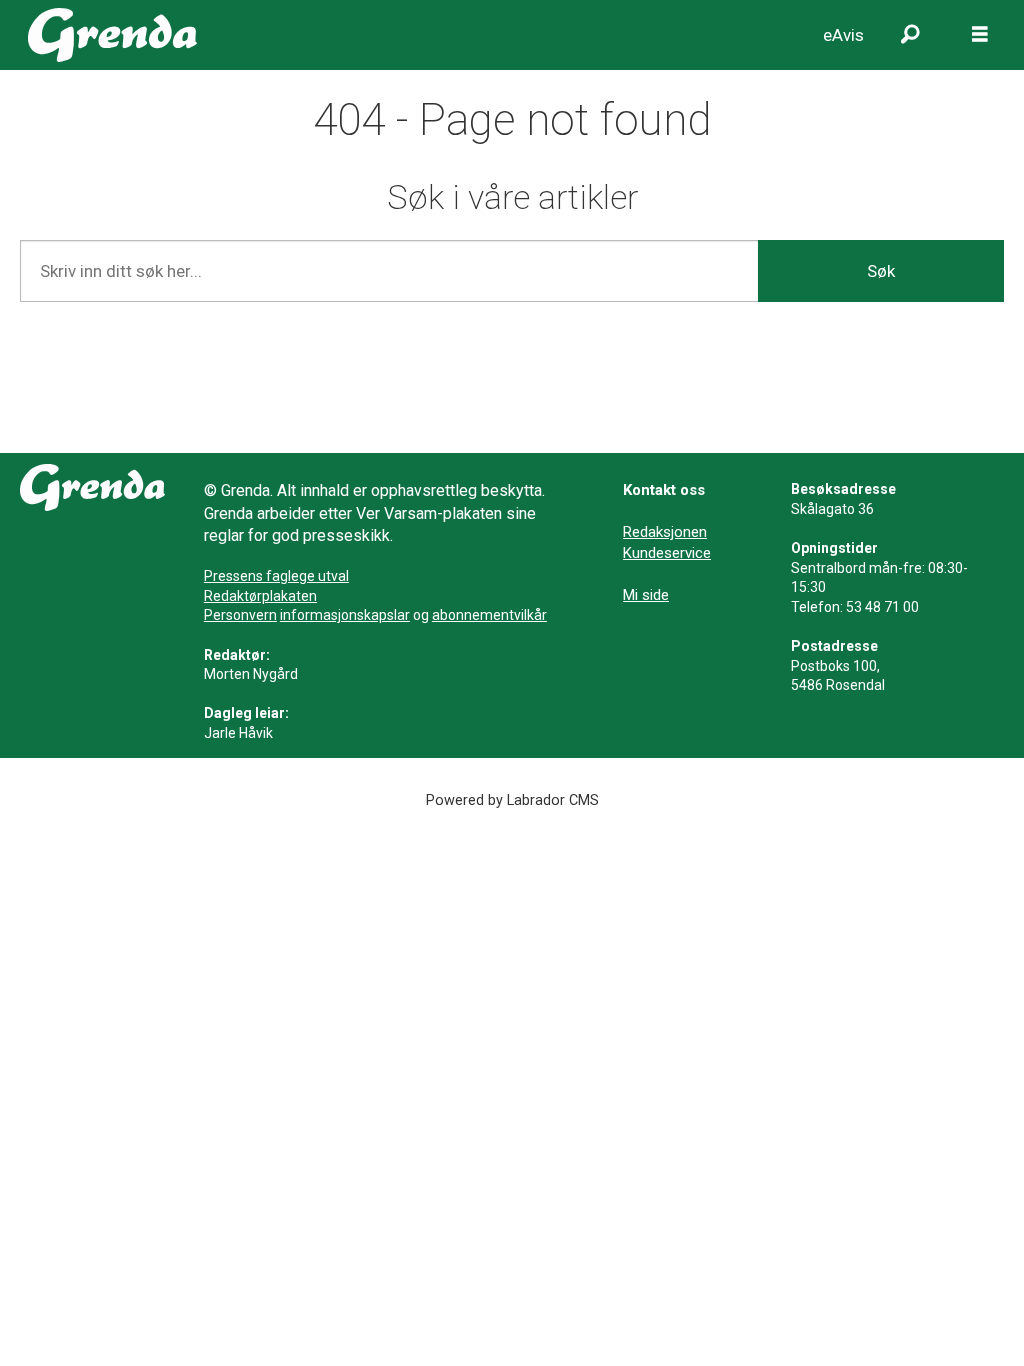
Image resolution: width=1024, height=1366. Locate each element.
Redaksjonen (665, 532)
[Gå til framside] (112, 35)
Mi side (646, 595)
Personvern (240, 615)
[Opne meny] (980, 35)
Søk (881, 271)
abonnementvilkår (489, 615)
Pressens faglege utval (276, 576)
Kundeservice (667, 553)
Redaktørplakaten (260, 596)
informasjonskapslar (345, 615)
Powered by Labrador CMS (512, 800)
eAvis (843, 35)
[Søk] (910, 35)
